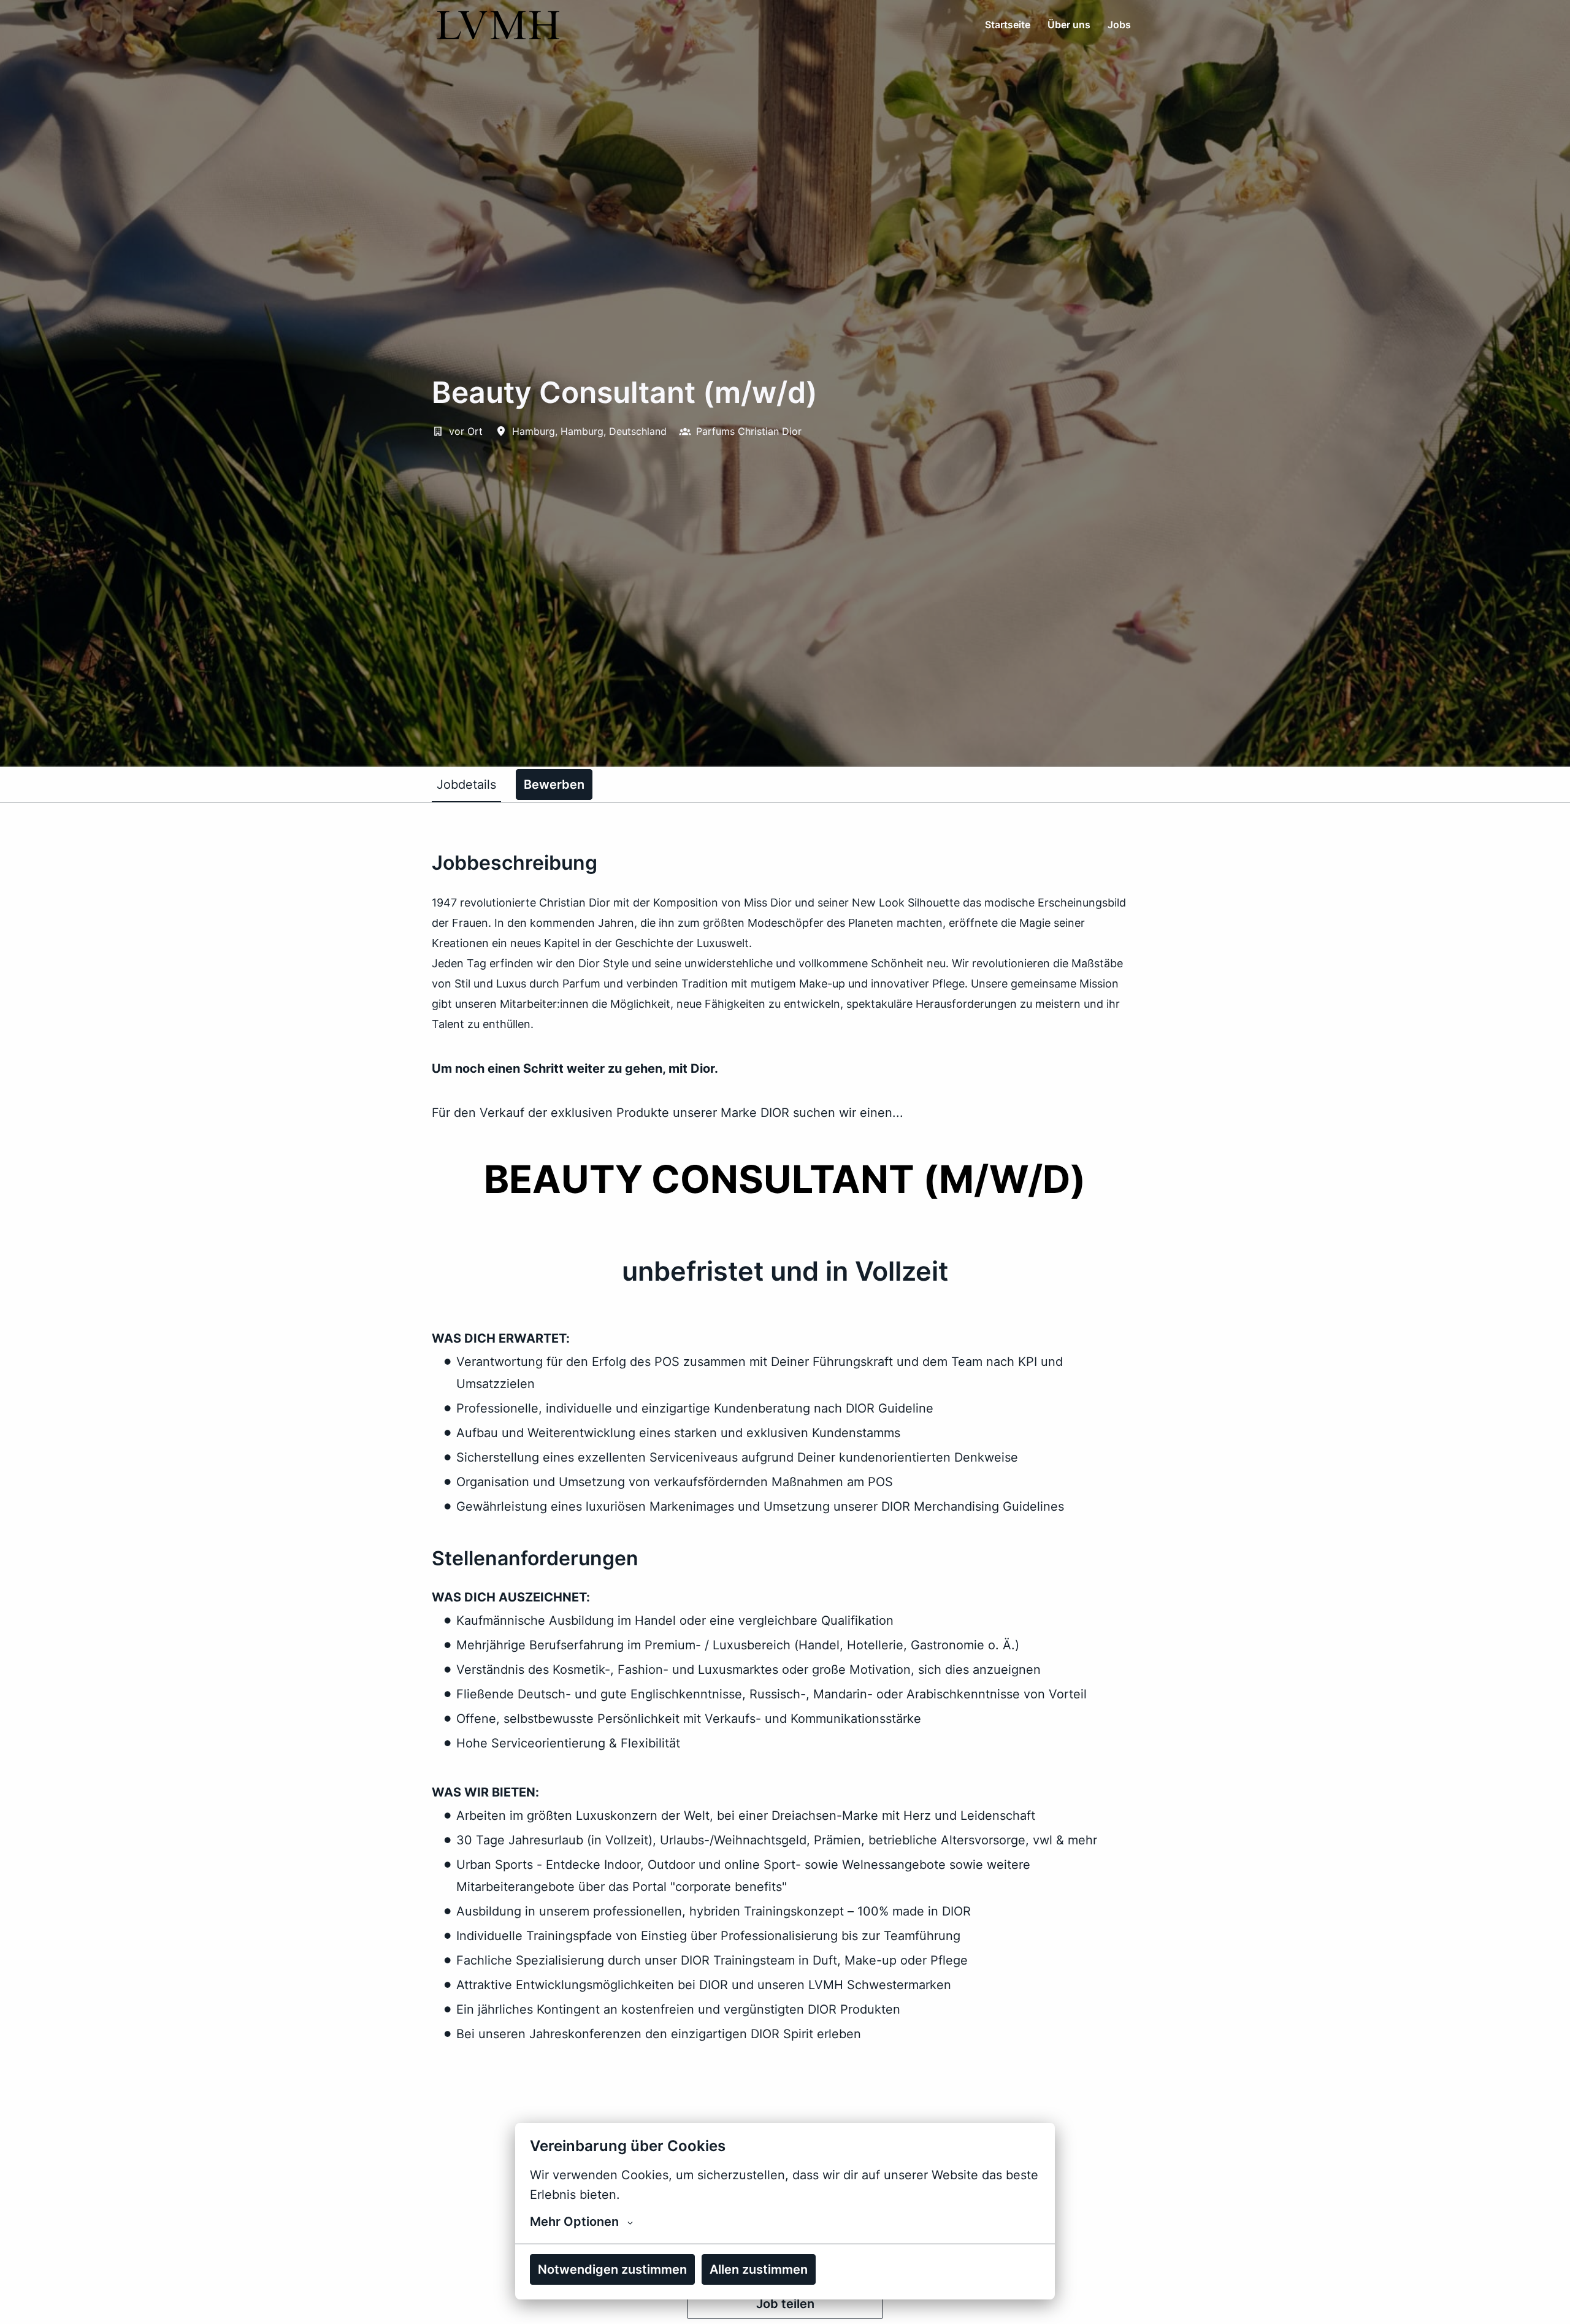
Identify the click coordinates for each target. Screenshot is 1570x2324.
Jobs (1119, 25)
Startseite (1008, 25)
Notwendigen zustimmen (612, 2269)
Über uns (1069, 25)
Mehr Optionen (574, 2222)
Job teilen (785, 2304)
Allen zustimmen (759, 2269)
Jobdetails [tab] (466, 784)
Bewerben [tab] (554, 784)
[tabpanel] (785, 1585)
